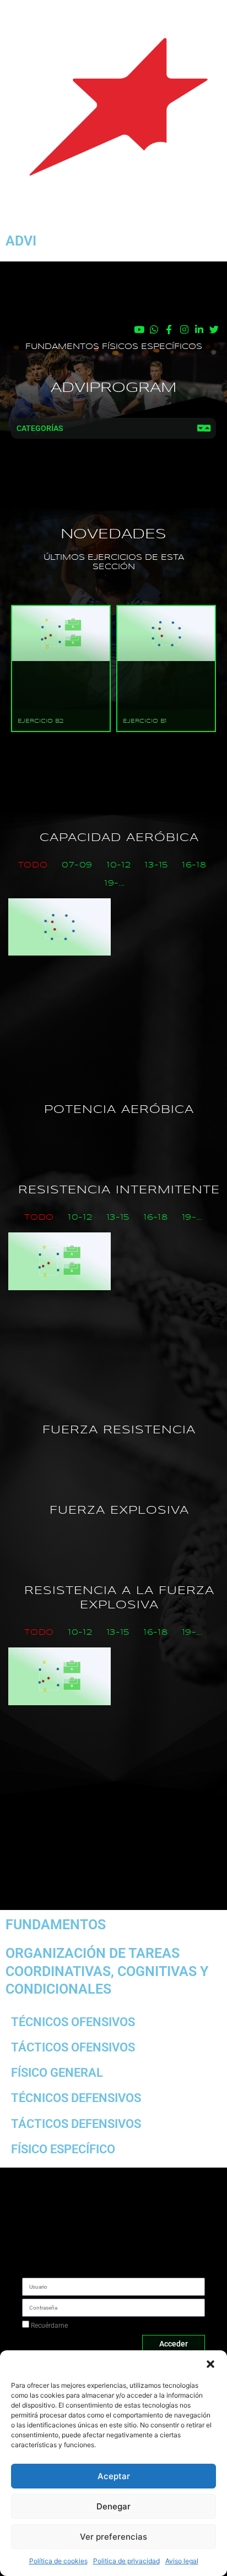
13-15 (156, 865)
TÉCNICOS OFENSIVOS (73, 2022)
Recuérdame (48, 2326)
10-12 (119, 865)
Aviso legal (182, 2561)
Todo (33, 865)
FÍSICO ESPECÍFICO (63, 2149)
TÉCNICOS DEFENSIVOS (76, 2098)
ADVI (21, 241)
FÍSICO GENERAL (57, 2073)
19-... (115, 883)
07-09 (77, 865)
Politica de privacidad (126, 2561)
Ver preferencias (113, 2537)
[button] (210, 2364)
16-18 (194, 865)
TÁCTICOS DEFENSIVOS (76, 2124)
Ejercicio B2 (40, 721)
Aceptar (114, 2476)
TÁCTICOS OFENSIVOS (73, 2047)
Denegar (113, 2506)
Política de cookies (58, 2561)
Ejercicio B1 (145, 721)
